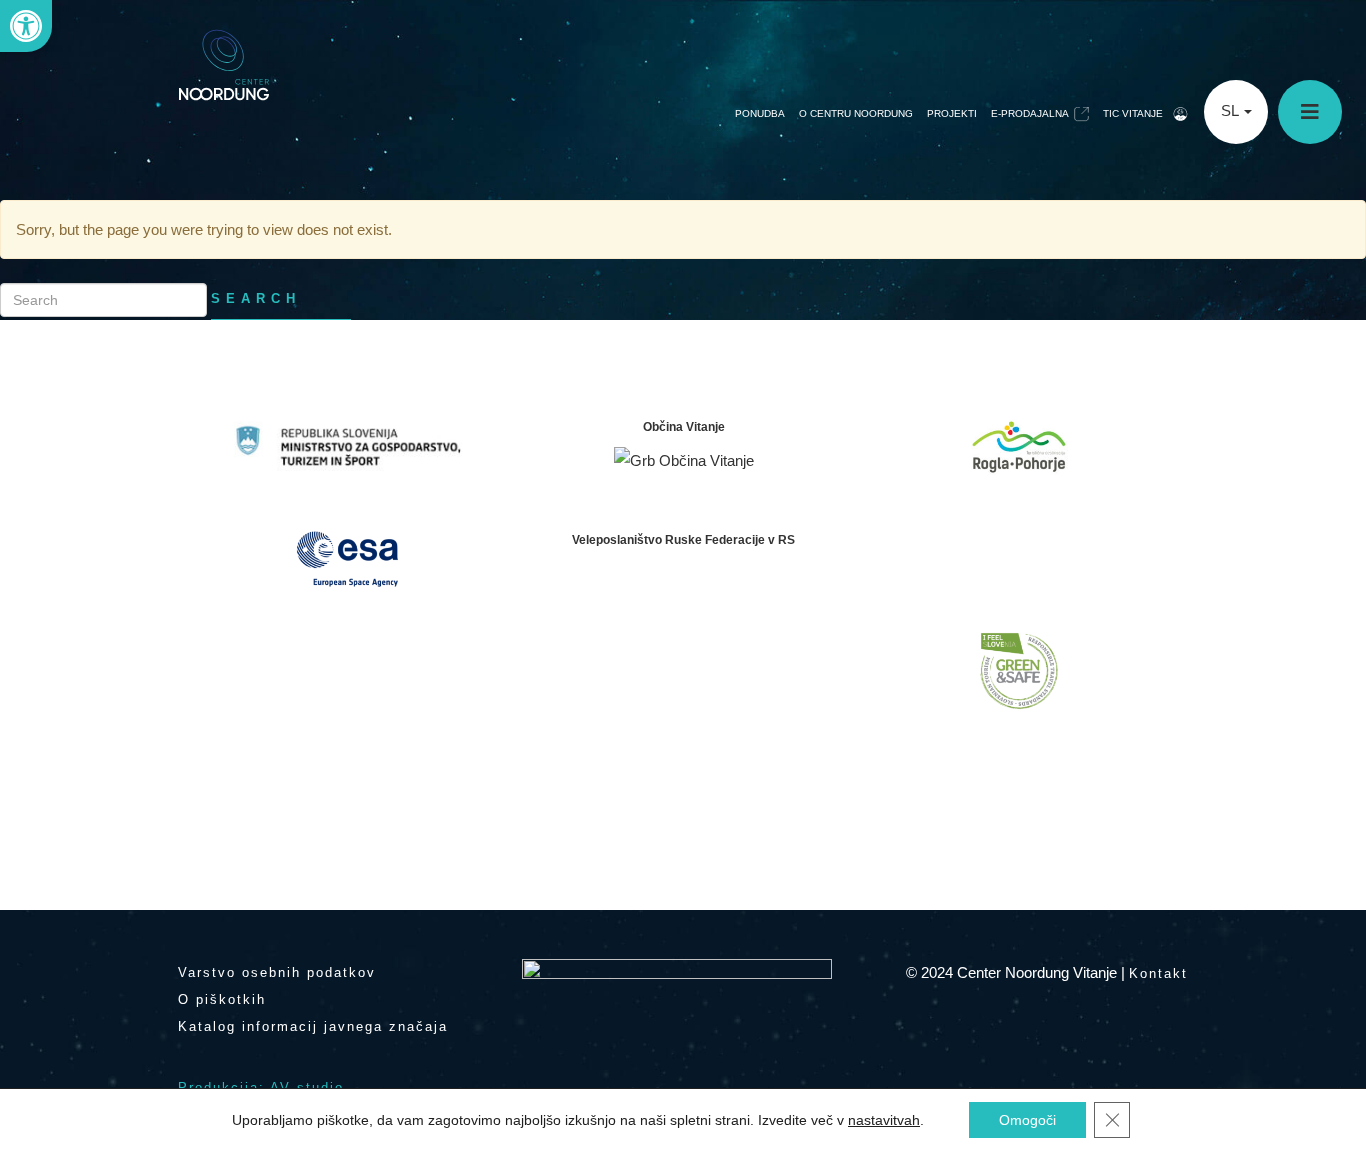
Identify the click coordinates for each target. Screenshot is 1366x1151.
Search (256, 298)
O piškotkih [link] (222, 999)
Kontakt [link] (1158, 973)
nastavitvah (884, 1120)
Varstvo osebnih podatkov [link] (277, 972)
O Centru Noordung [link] (856, 113)
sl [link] (1231, 110)
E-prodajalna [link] (1030, 113)
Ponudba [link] (760, 113)
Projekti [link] (952, 113)
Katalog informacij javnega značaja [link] (313, 1026)
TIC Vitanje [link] (1133, 113)
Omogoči (1027, 1120)
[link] (26, 26)
